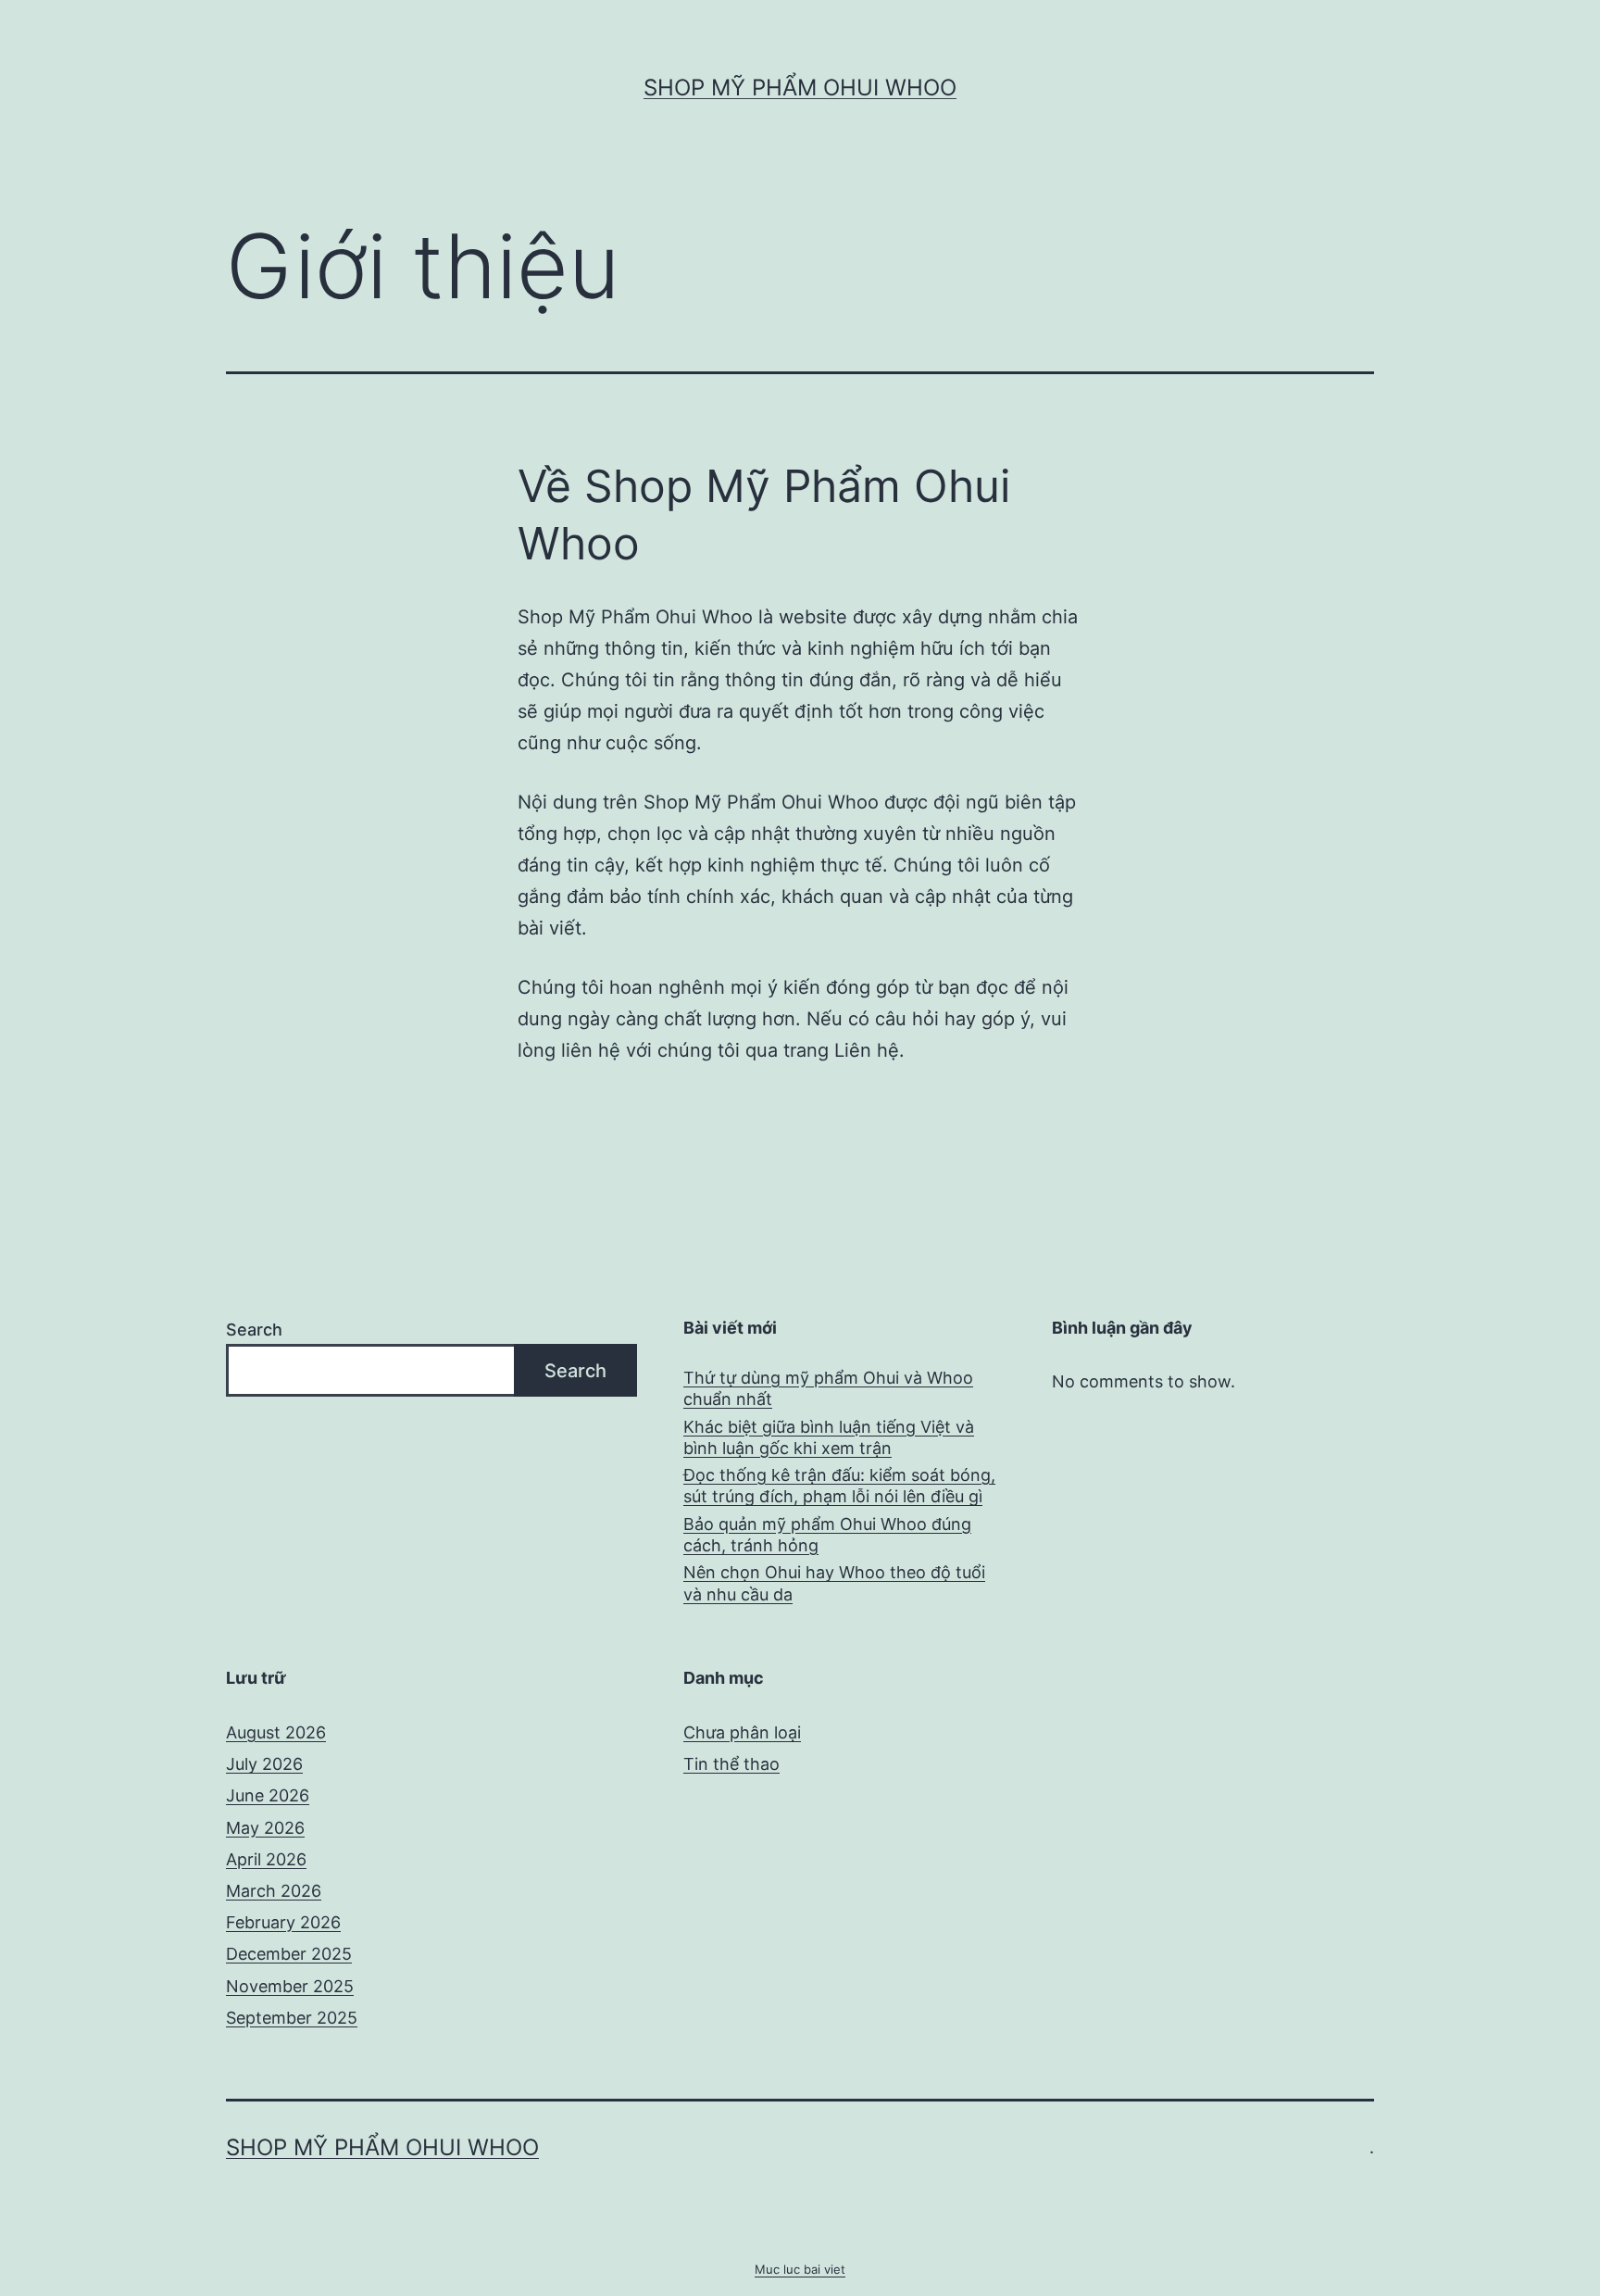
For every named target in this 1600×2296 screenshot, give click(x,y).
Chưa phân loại (742, 1732)
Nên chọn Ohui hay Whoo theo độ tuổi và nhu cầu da (834, 1583)
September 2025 (292, 2018)
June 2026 (268, 1795)
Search (254, 1330)
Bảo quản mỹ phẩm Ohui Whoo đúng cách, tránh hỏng (827, 1535)
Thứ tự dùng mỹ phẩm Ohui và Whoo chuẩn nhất (828, 1388)
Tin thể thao (731, 1764)
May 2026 (265, 1828)
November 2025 (290, 1986)
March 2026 (274, 1891)
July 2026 (264, 1764)
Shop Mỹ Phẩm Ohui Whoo (800, 88)
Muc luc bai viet (800, 2269)
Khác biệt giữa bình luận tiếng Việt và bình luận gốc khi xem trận (829, 1437)
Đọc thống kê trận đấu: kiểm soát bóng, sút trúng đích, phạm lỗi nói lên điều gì (839, 1486)
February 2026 (283, 1922)
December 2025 (289, 1954)
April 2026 (266, 1859)
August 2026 (276, 1732)
